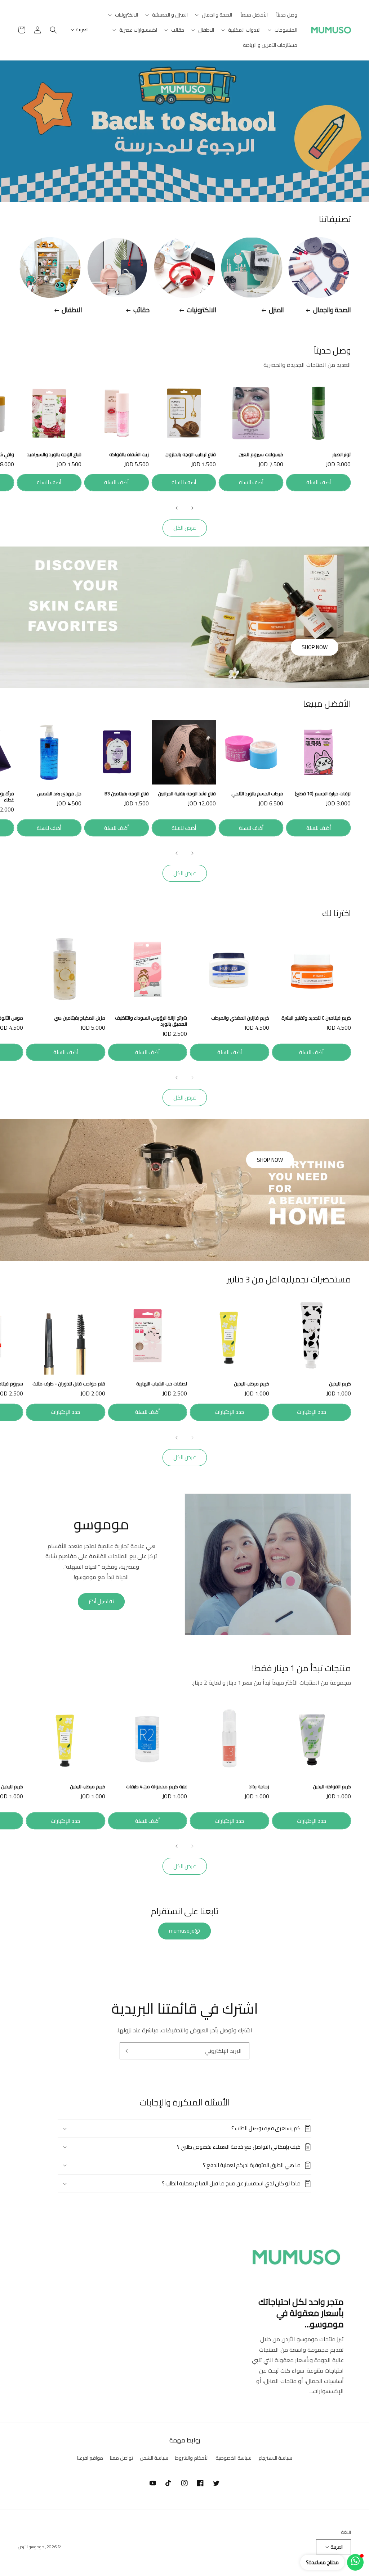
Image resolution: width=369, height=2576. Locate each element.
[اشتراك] (128, 2051)
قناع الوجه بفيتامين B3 (127, 794)
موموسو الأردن (31, 2547)
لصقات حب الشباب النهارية (162, 1384)
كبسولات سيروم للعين (261, 455)
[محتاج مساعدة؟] (355, 2562)
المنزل (276, 310)
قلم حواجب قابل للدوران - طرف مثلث (69, 1384)
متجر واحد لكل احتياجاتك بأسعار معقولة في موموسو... (301, 2313)
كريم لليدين (340, 1384)
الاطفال (72, 310)
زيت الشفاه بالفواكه (129, 455)
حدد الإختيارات (312, 1412)
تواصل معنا (121, 2458)
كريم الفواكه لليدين (332, 1787)
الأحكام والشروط (192, 2458)
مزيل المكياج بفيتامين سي (80, 1018)
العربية (82, 30)
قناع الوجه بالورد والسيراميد (54, 455)
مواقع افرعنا (90, 2458)
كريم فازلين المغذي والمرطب (240, 1018)
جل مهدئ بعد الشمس (59, 794)
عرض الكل (185, 528)
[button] (214, 15)
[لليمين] (177, 508)
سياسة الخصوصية (234, 2458)
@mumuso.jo (184, 1931)
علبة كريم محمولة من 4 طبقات (156, 1787)
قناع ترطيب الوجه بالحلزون (191, 455)
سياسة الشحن (154, 2458)
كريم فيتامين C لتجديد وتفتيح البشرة (316, 1018)
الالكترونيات (202, 310)
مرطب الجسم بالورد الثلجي (257, 794)
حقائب (141, 310)
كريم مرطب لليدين (252, 1384)
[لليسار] (192, 508)
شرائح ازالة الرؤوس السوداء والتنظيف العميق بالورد (151, 1021)
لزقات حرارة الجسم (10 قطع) (323, 794)
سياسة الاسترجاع (275, 2458)
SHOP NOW (315, 647)
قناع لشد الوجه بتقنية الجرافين (187, 794)
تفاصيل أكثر (101, 1601)
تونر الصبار (341, 455)
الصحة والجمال (332, 310)
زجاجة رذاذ (259, 1787)
